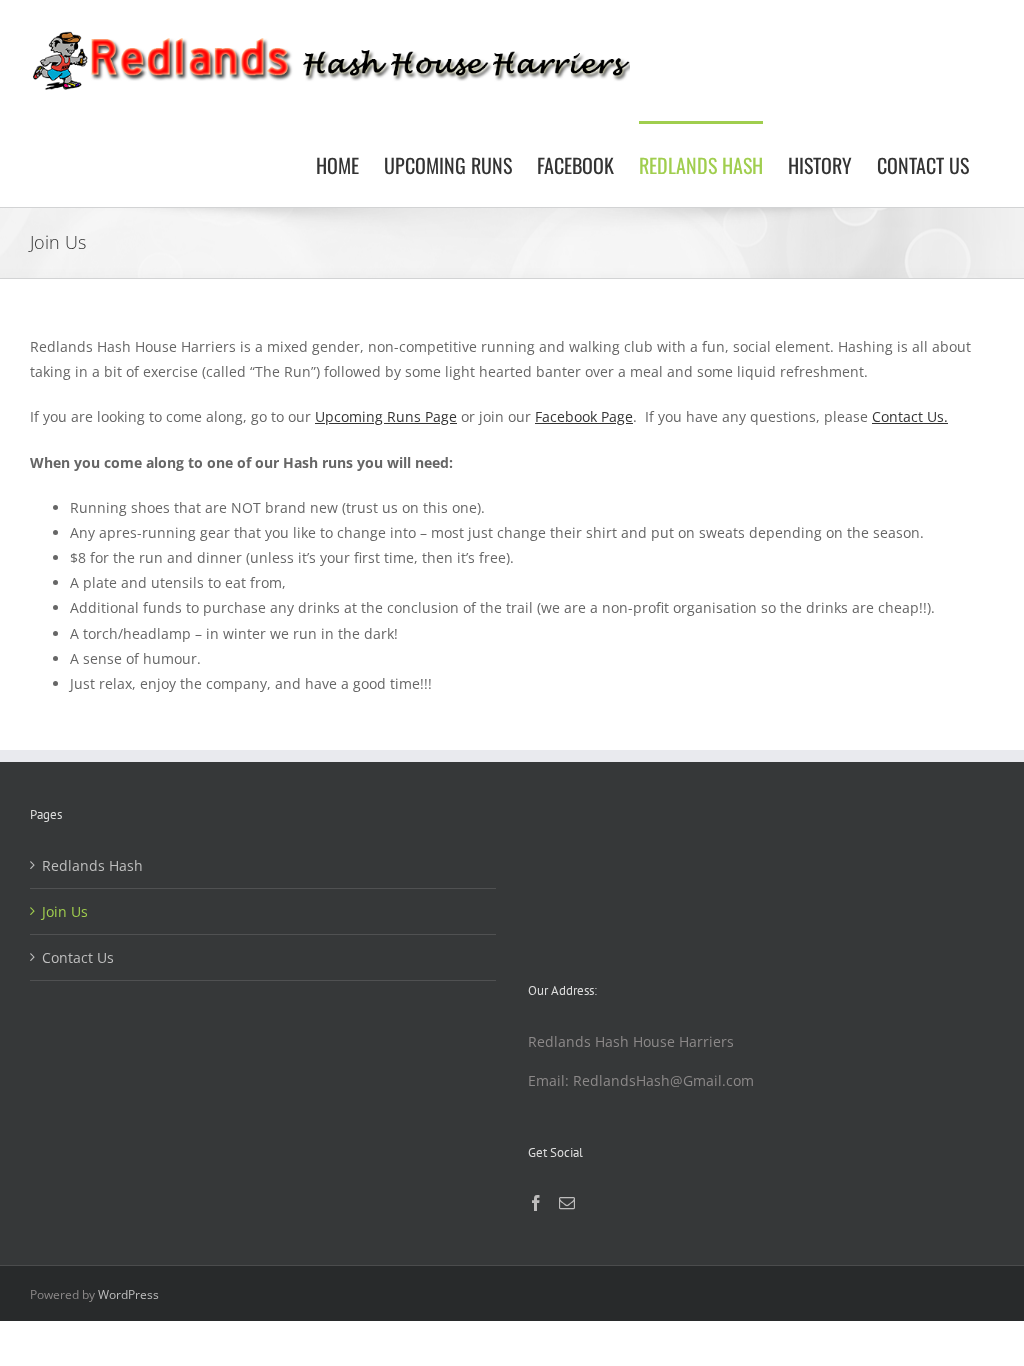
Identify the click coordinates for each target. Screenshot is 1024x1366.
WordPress (128, 1294)
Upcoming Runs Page (386, 416)
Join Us (65, 911)
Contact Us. (910, 416)
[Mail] (567, 1203)
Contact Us (78, 957)
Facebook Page (584, 416)
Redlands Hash (92, 865)
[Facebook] (536, 1203)
